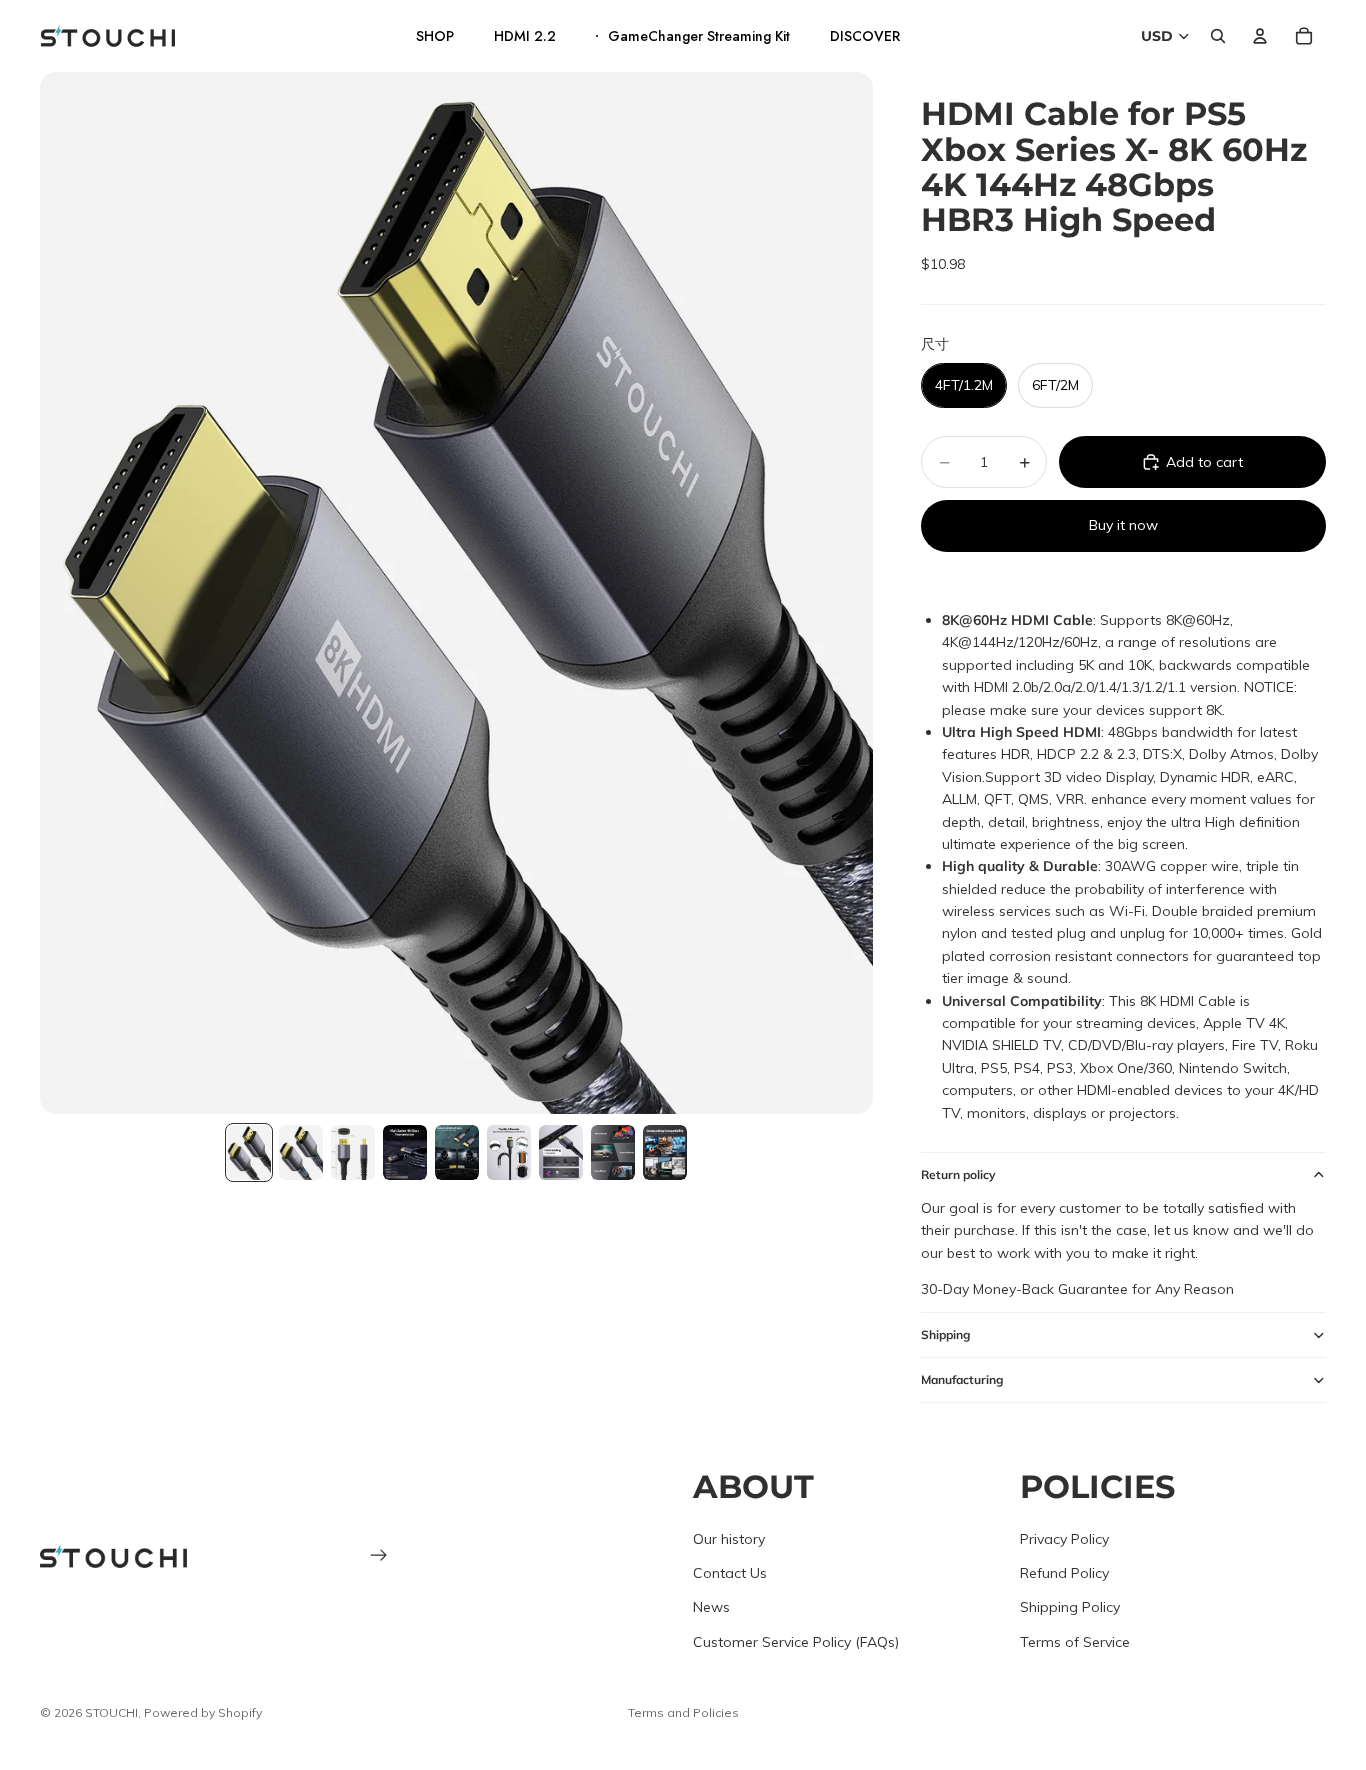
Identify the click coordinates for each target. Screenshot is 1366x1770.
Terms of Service (1075, 1641)
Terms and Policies (683, 1712)
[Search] (1218, 36)
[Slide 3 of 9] (353, 1152)
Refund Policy (1064, 1573)
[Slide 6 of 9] (509, 1152)
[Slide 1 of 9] (249, 1152)
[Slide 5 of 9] (457, 1152)
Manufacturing (962, 1379)
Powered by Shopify (203, 1712)
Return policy (958, 1174)
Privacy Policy (1064, 1538)
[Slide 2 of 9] (301, 1152)
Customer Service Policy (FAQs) (796, 1641)
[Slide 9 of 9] (665, 1152)
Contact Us (730, 1573)
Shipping (945, 1334)
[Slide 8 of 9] (613, 1152)
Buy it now (1123, 525)
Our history (729, 1538)
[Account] (1260, 36)
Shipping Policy (1070, 1607)
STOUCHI (111, 1712)
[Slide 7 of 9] (561, 1152)
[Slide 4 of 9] (405, 1152)
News (711, 1607)
